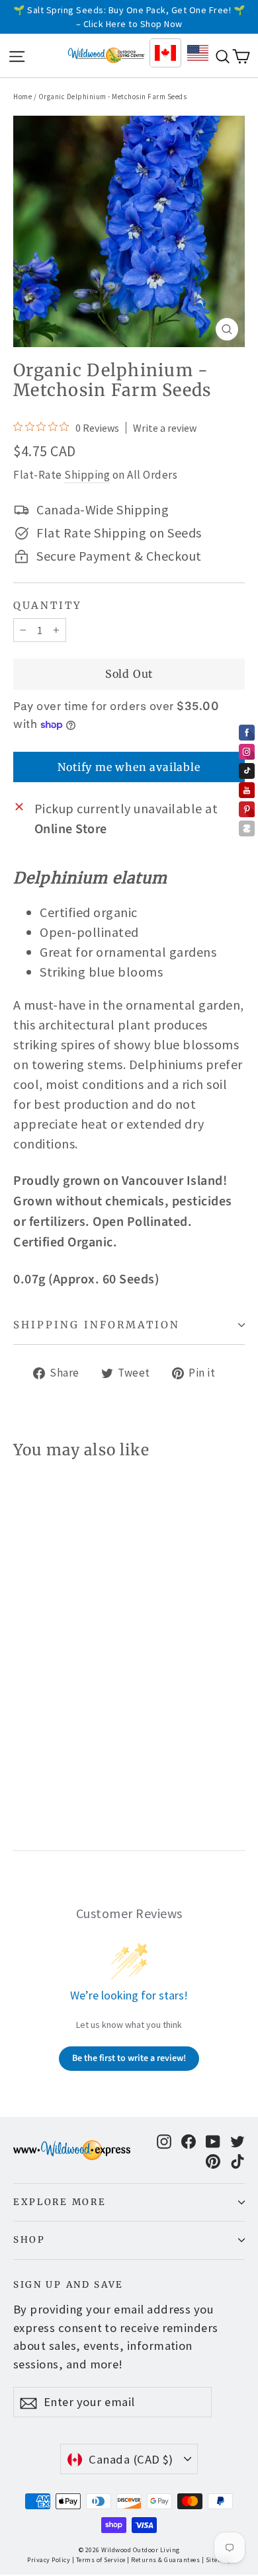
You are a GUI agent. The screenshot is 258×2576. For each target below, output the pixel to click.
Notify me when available (129, 767)
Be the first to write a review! (129, 2058)
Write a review (165, 428)
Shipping (87, 475)
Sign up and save (68, 2285)
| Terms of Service (99, 2560)
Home (22, 97)
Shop (29, 2240)
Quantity (48, 606)
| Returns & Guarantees (163, 2560)
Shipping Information (97, 1325)
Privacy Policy (49, 2560)
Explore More (60, 2202)
